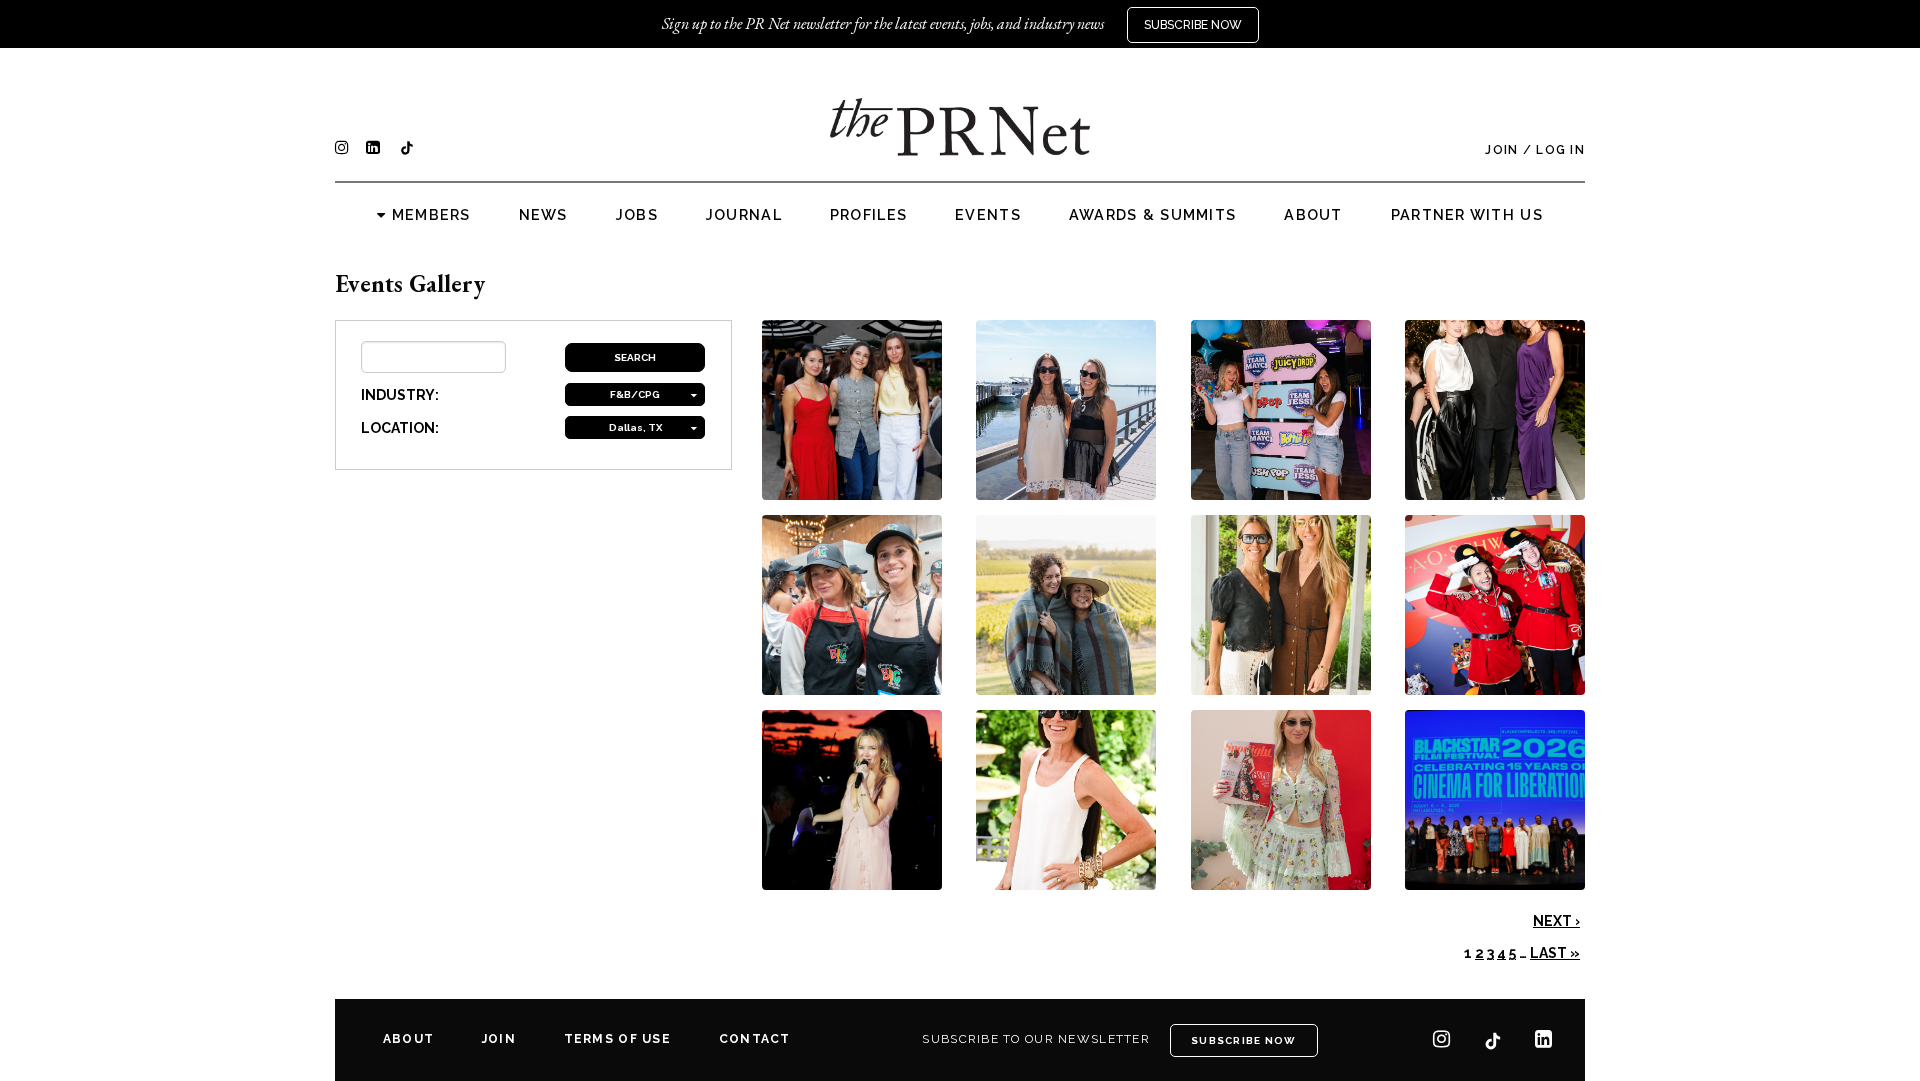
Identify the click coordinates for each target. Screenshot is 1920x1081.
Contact (755, 1039)
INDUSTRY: (400, 395)
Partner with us (1467, 215)
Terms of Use (617, 1039)
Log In (1560, 150)
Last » (1555, 953)
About (1313, 215)
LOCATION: (400, 428)
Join (1501, 150)
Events (988, 215)
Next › (1556, 921)
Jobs (637, 215)
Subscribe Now (1193, 25)
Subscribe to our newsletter (1036, 1039)
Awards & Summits (1152, 215)
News (543, 215)
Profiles (868, 215)
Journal (744, 215)
